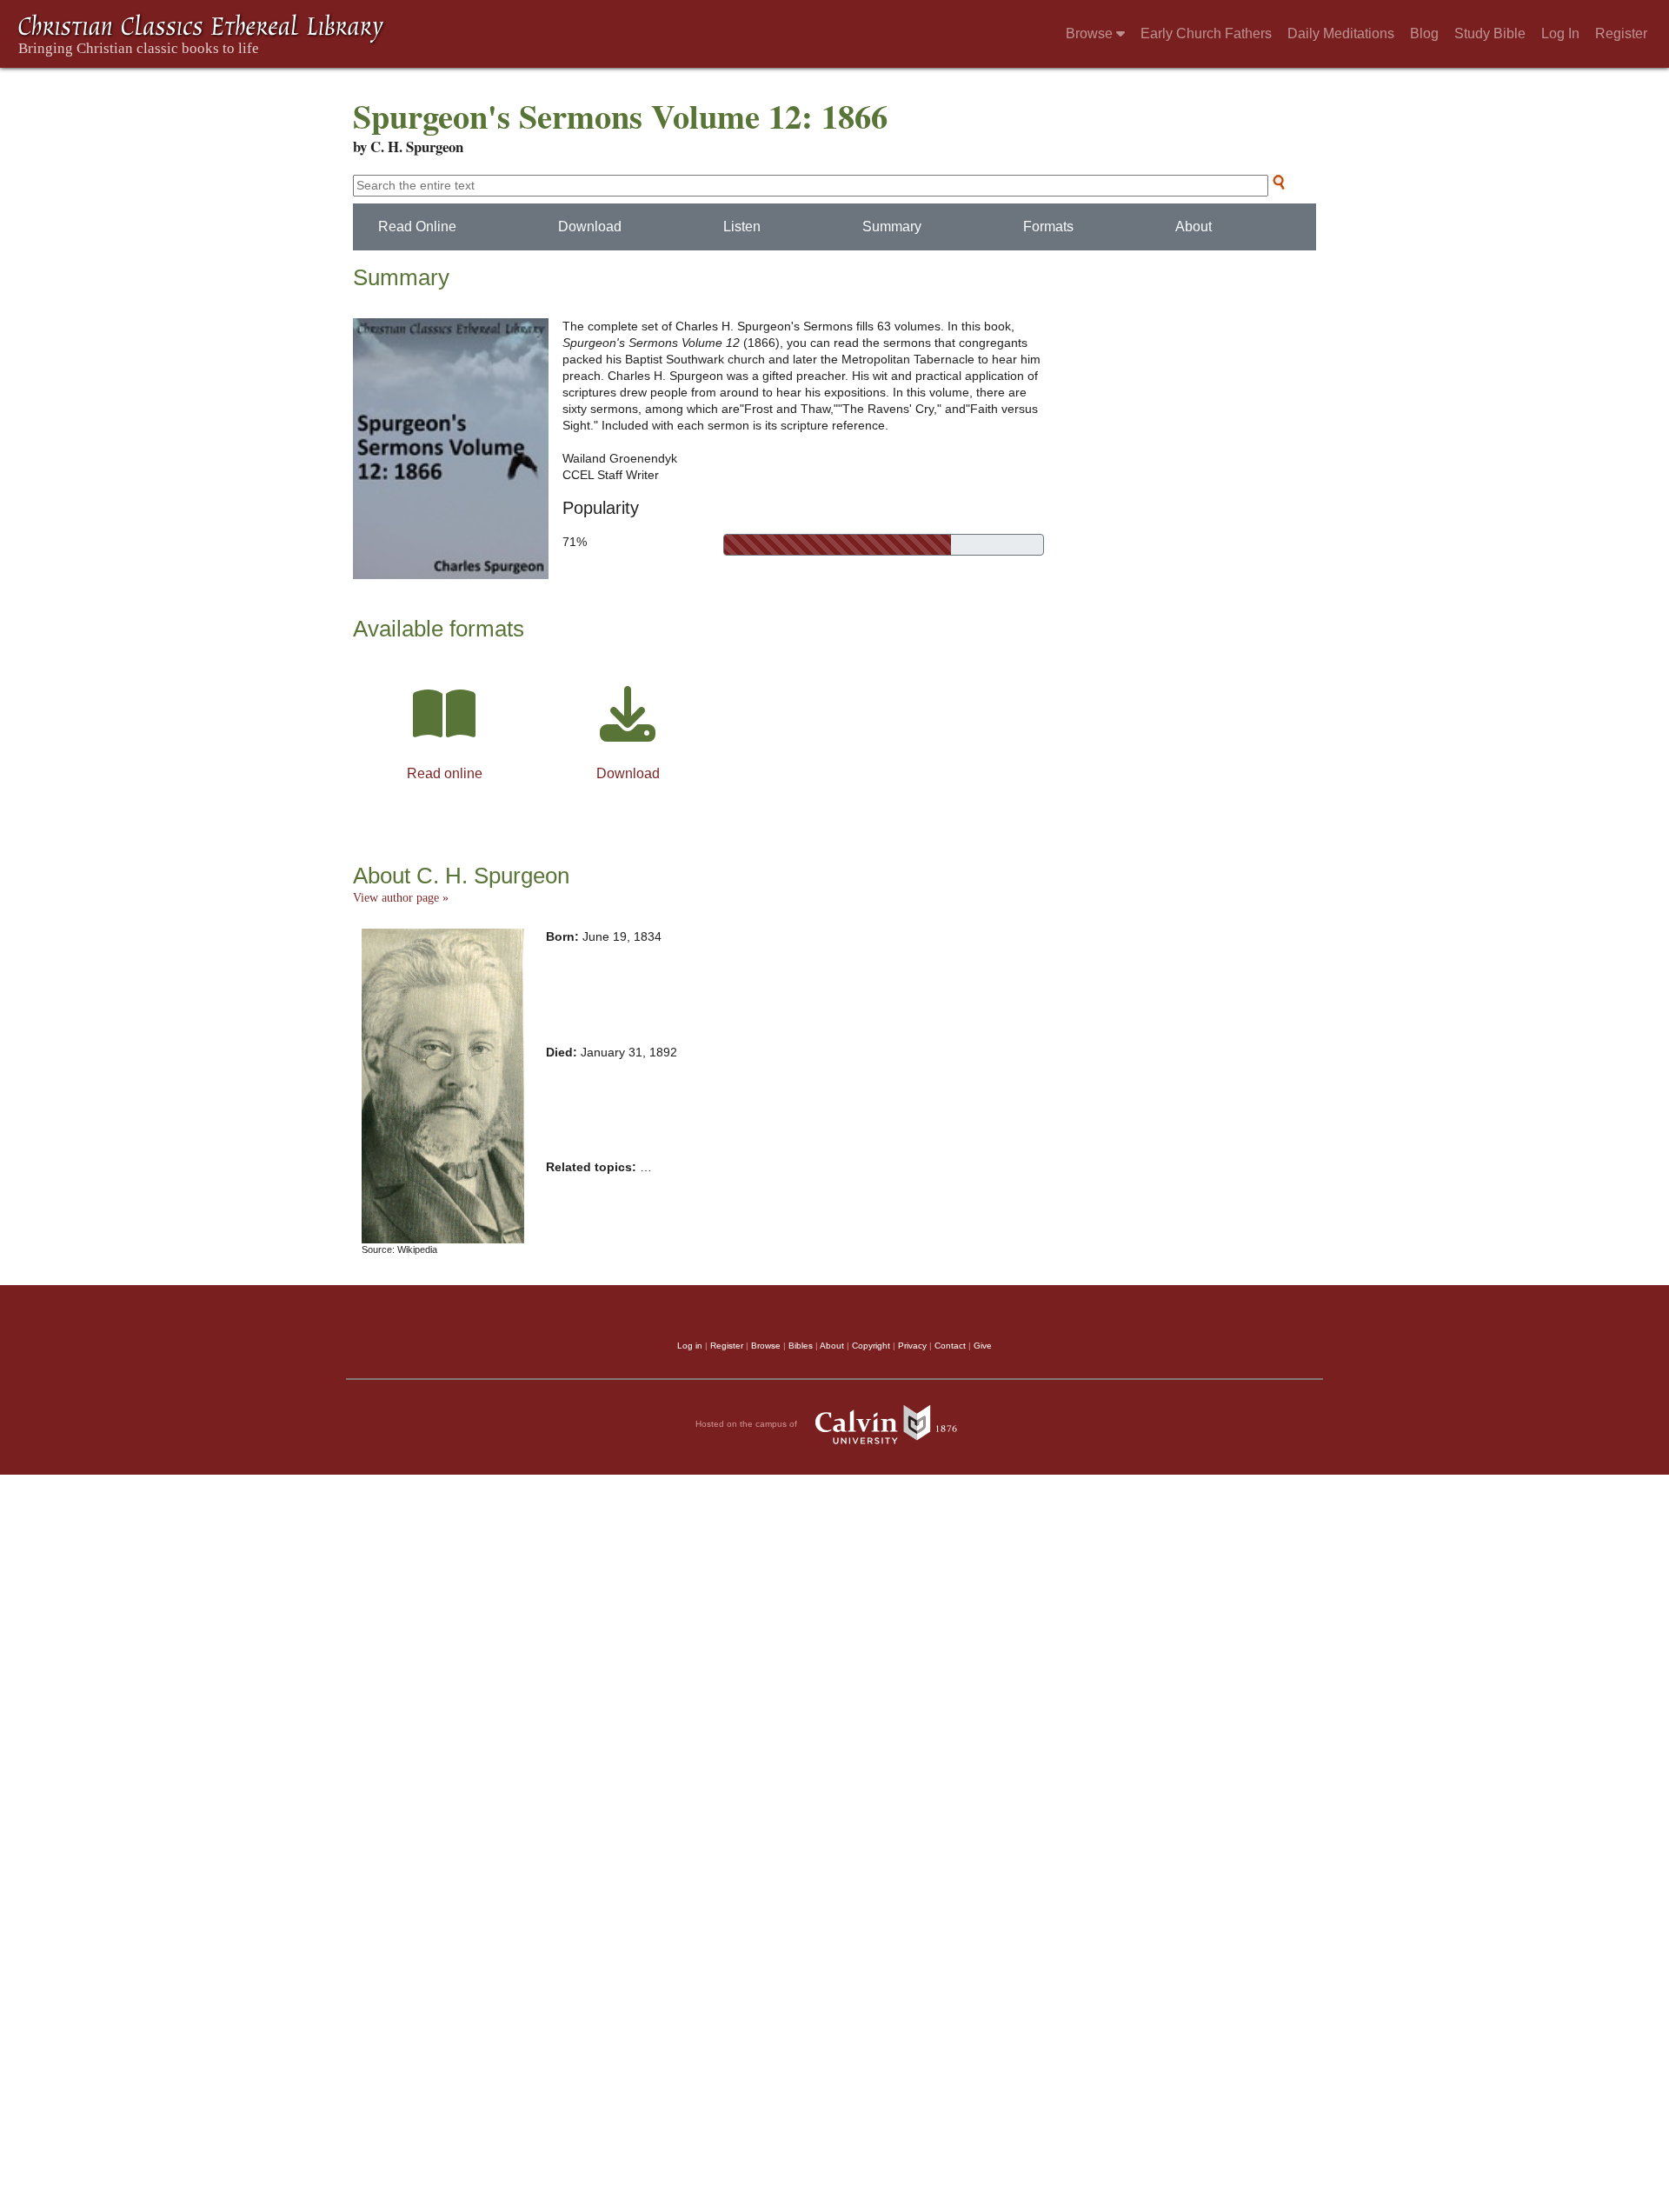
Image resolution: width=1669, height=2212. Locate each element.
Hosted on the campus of (748, 1424)
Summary (892, 227)
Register (1621, 33)
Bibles (801, 1346)
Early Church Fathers (1206, 33)
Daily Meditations (1341, 33)
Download (590, 227)
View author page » (401, 898)
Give (983, 1346)
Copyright (871, 1346)
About (1194, 227)
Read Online (417, 227)
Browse (1091, 33)
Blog (1424, 33)
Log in (690, 1346)
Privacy (912, 1346)
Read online (445, 773)
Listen (742, 227)
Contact (950, 1346)
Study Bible (1490, 33)
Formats (1048, 227)
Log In (1560, 33)
